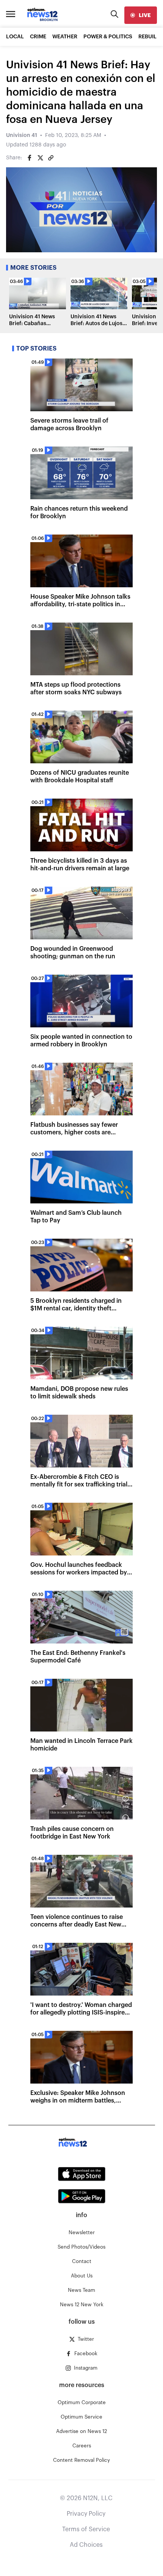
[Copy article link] (51, 158)
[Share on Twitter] (40, 158)
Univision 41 (22, 135)
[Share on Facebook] (30, 158)
